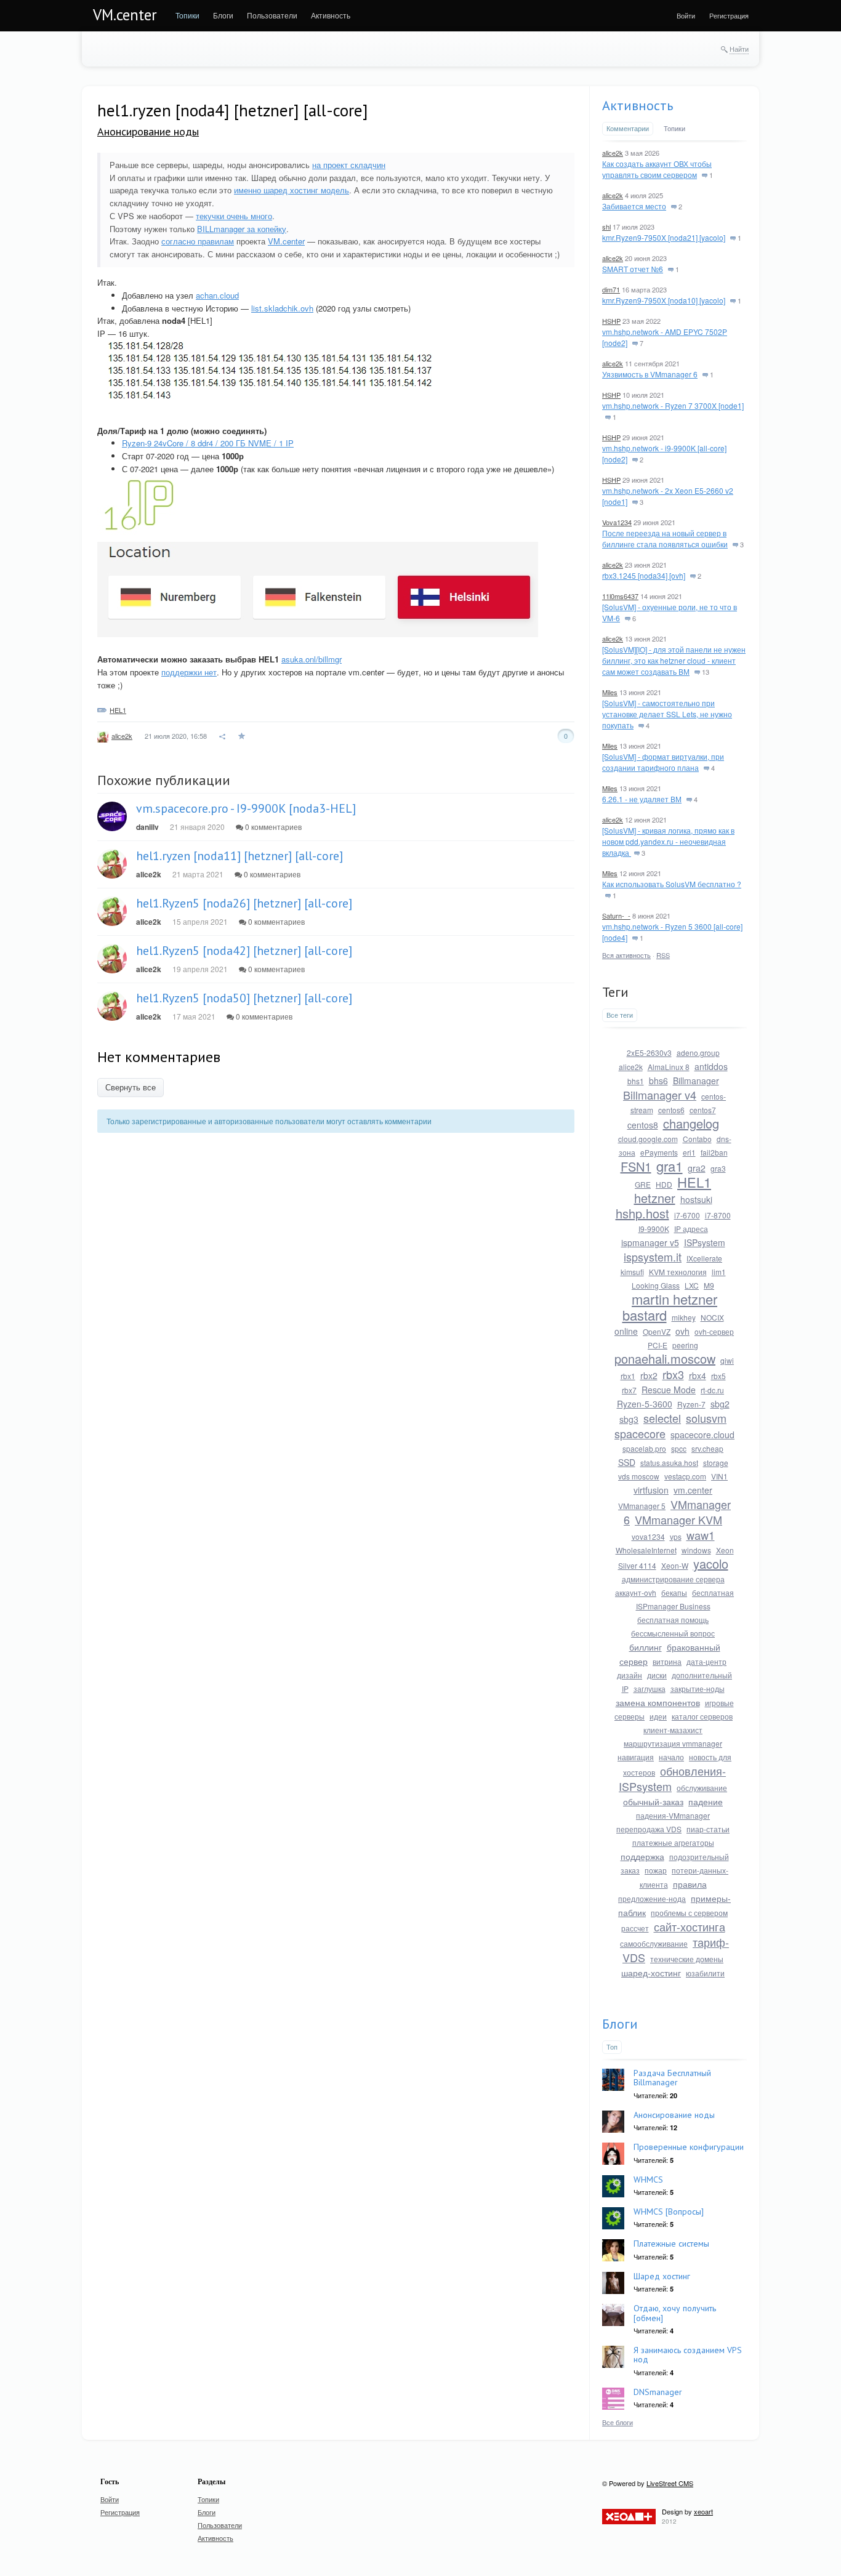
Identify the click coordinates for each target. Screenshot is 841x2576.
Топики (674, 128)
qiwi (727, 1360)
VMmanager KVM (678, 1519)
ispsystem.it (653, 1257)
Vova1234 (617, 522)
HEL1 (118, 710)
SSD (627, 1462)
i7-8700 (718, 1215)
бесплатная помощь (673, 1620)
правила (690, 1884)
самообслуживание (654, 1943)
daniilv (147, 827)
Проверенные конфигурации (689, 2147)
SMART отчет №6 (633, 269)
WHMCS (648, 2180)
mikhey (684, 1317)
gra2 (697, 1168)
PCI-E (658, 1345)
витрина (667, 1661)
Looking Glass (656, 1285)
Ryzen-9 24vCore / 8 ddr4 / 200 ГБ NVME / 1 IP (208, 443)
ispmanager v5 (650, 1242)
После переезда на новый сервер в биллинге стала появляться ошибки (665, 538)
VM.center (125, 15)
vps (676, 1536)
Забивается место (634, 206)
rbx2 (649, 1375)
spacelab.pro (644, 1448)
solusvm (706, 1418)
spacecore (640, 1433)
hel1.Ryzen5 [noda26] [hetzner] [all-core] (244, 903)
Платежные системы (671, 2244)
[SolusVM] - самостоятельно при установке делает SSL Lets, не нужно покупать (667, 714)
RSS (663, 955)
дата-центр (706, 1661)
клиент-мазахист (673, 1730)
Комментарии (628, 128)
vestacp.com (685, 1476)
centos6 (671, 1110)
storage (716, 1463)
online (626, 1331)
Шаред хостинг (662, 2276)
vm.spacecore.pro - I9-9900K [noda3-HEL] (246, 808)
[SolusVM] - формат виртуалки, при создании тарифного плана (663, 762)
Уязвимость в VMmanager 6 (650, 374)
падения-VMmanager (673, 1815)
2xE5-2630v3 (649, 1053)
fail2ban (714, 1152)
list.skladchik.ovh (282, 308)
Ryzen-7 (691, 1404)
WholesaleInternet (646, 1550)
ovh (682, 1331)
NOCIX (712, 1317)
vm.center (693, 1490)
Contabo (697, 1139)
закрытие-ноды (698, 1688)
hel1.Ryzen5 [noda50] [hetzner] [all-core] (244, 998)
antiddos (711, 1066)
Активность (638, 105)
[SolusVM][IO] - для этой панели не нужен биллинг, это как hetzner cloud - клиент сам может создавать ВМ (674, 660)
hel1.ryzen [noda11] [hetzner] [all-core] (239, 856)
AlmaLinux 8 (669, 1067)
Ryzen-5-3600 (645, 1404)
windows (696, 1550)
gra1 (670, 1166)
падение (706, 1801)
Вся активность (626, 955)
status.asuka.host (669, 1463)
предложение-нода (652, 1898)
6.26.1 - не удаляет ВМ (642, 799)
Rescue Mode (669, 1390)
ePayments (659, 1152)
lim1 (719, 1272)
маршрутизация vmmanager (673, 1743)
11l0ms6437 (620, 596)
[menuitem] (187, 15)
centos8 (643, 1125)
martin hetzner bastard (670, 1307)
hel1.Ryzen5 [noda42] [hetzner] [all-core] (244, 951)
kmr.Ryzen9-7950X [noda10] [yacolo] (664, 300)
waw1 (701, 1535)
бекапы (674, 1592)
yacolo (711, 1564)
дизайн (630, 1675)
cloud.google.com (648, 1139)
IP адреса (691, 1229)
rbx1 (628, 1376)
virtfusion (651, 1490)
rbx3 (673, 1374)
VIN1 (719, 1476)
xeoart (703, 2511)
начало (671, 1757)
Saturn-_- (616, 916)
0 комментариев (272, 827)
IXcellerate (704, 1258)
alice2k (122, 736)
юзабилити (705, 1973)
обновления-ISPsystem (672, 1778)
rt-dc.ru (712, 1390)
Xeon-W (675, 1565)
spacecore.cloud (702, 1435)
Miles (610, 692)
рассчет (635, 1928)
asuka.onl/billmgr (312, 659)
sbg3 (629, 1419)
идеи (658, 1716)
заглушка (650, 1688)
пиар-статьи (708, 1829)
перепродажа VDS (649, 1829)
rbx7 (629, 1390)
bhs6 (658, 1081)
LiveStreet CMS (670, 2483)
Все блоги (618, 2422)
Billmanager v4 (660, 1095)
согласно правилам (198, 241)
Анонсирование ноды (148, 131)
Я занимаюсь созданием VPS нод (688, 2355)
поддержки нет (189, 672)
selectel (662, 1418)
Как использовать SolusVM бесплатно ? (672, 884)
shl (606, 227)
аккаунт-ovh (636, 1592)
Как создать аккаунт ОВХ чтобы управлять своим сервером (657, 169)
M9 (709, 1285)
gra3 (718, 1168)
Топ (612, 2047)
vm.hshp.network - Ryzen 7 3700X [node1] (673, 405)
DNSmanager (658, 2392)
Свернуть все (131, 1088)
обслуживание (702, 1788)
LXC (692, 1285)
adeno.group (698, 1053)
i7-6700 (687, 1215)
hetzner (655, 1198)
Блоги (620, 2024)
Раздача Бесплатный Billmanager (672, 2078)
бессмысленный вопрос (673, 1633)
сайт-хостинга (690, 1926)
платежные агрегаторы (673, 1842)
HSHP (611, 321)
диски (657, 1675)
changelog (691, 1123)
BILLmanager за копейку (242, 229)
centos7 (703, 1110)
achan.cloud (217, 295)
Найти (739, 49)
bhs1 (636, 1081)
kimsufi (632, 1272)
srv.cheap (707, 1448)
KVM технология (678, 1272)
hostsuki (696, 1199)
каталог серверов (702, 1716)
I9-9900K (654, 1229)
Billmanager (696, 1081)
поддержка (642, 1856)
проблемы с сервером (689, 1913)
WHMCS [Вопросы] (669, 2212)
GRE (643, 1184)
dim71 (611, 289)
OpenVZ (657, 1331)
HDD (664, 1184)
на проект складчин (349, 165)
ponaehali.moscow (665, 1358)
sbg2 (720, 1404)
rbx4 (698, 1375)
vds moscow (639, 1476)
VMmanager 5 (642, 1506)
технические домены (687, 1959)
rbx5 (718, 1376)
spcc (679, 1448)
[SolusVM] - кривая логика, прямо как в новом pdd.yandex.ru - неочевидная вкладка (668, 841)
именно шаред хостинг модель (292, 190)
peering (685, 1345)
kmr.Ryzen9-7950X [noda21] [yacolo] (664, 237)
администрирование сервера (673, 1579)
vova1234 (648, 1536)
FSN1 (636, 1166)
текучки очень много (234, 216)
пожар (656, 1870)
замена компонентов (658, 1702)
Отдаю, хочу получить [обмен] (675, 2313)
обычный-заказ (653, 1801)
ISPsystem (705, 1242)
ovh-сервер (714, 1331)
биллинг (646, 1647)
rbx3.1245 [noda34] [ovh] (644, 575)
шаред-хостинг (651, 1973)
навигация (636, 1757)
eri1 (689, 1152)
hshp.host (642, 1213)
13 (705, 672)
